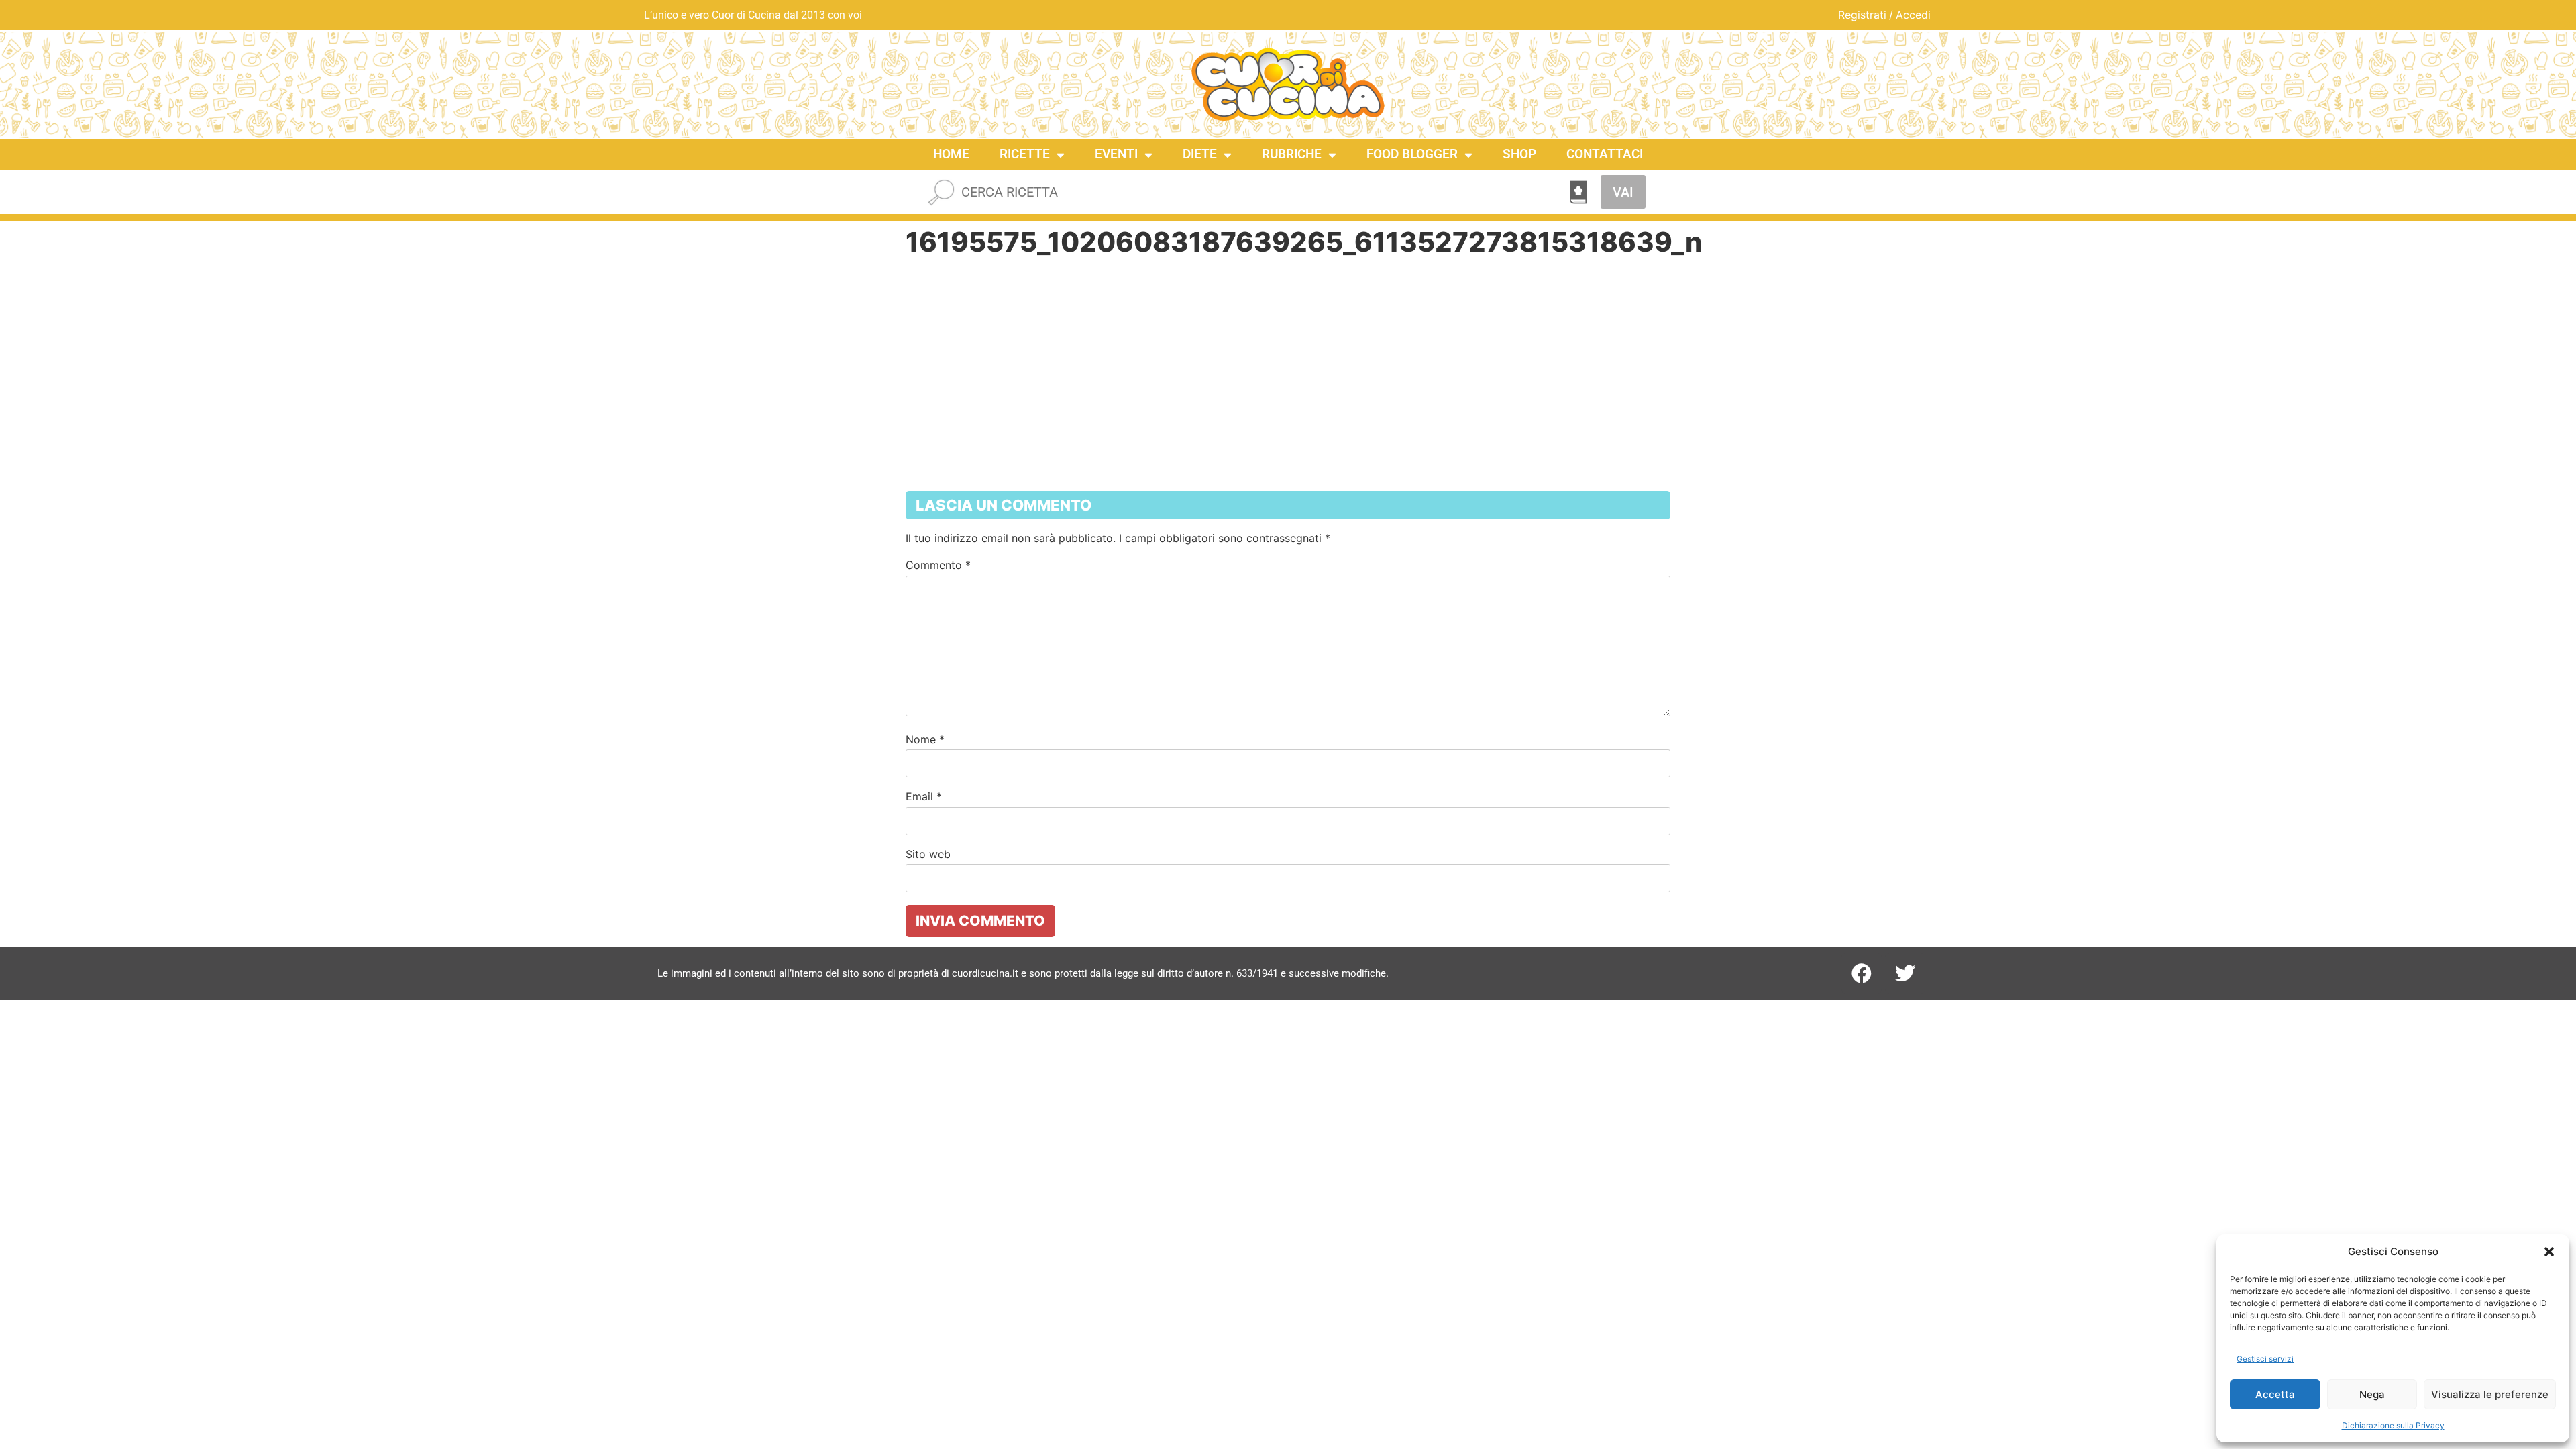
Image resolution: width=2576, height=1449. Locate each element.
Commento (938, 565)
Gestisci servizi (2265, 1359)
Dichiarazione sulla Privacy (2393, 1425)
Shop (1519, 154)
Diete (1200, 154)
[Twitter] (1905, 973)
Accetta (2275, 1394)
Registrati (1862, 15)
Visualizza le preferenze (2490, 1394)
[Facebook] (1862, 973)
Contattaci (1605, 154)
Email (924, 796)
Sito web (928, 854)
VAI (1623, 192)
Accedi (1913, 15)
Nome (925, 739)
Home (951, 154)
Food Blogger (1412, 154)
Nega (2372, 1394)
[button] (2549, 1252)
